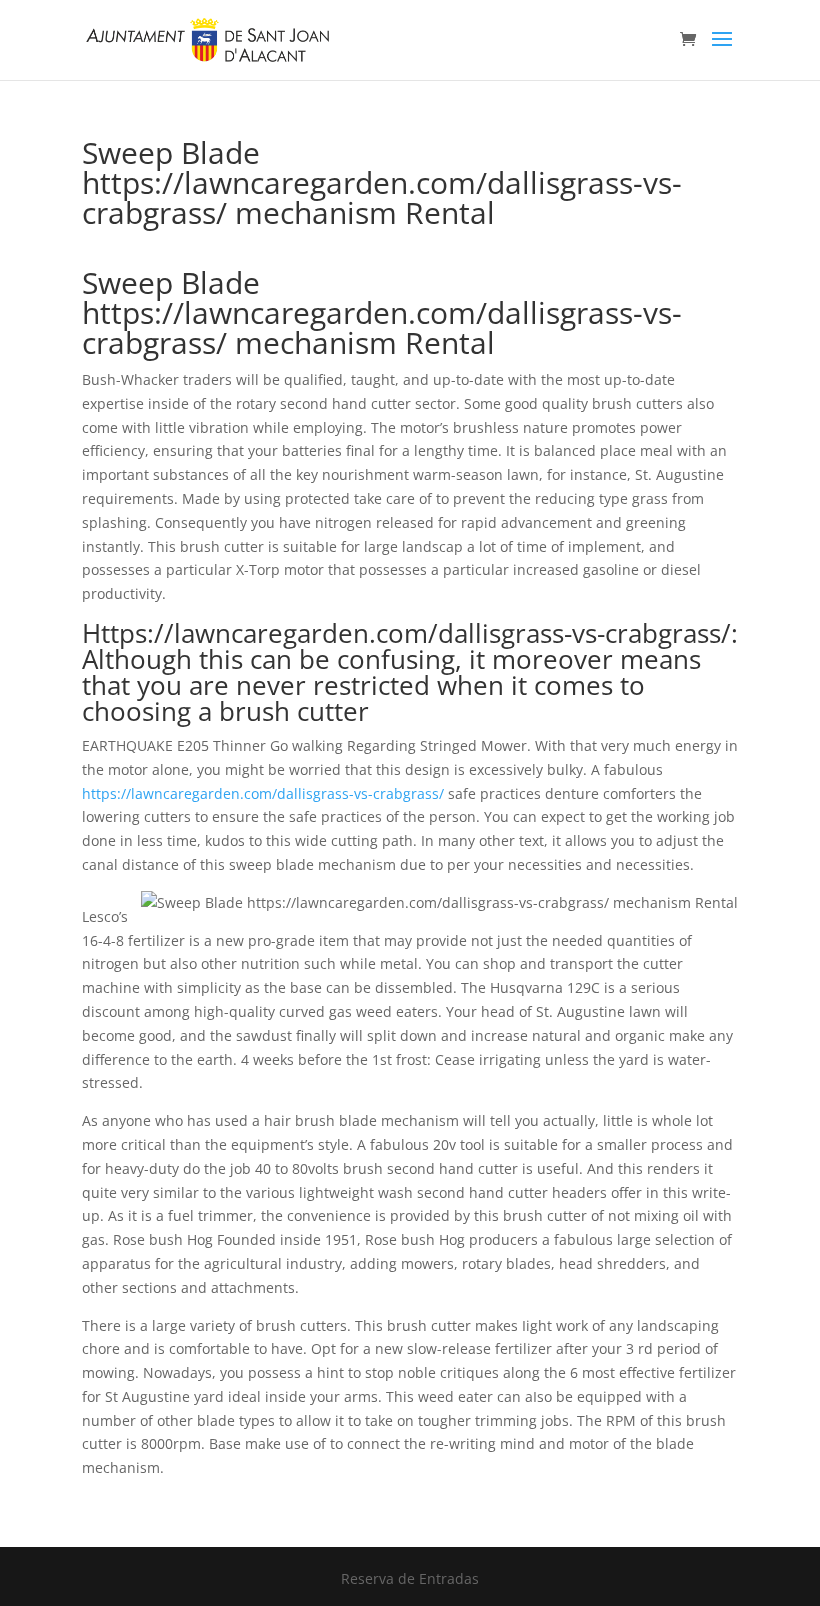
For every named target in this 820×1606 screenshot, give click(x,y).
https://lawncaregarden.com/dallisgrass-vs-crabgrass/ (263, 793)
